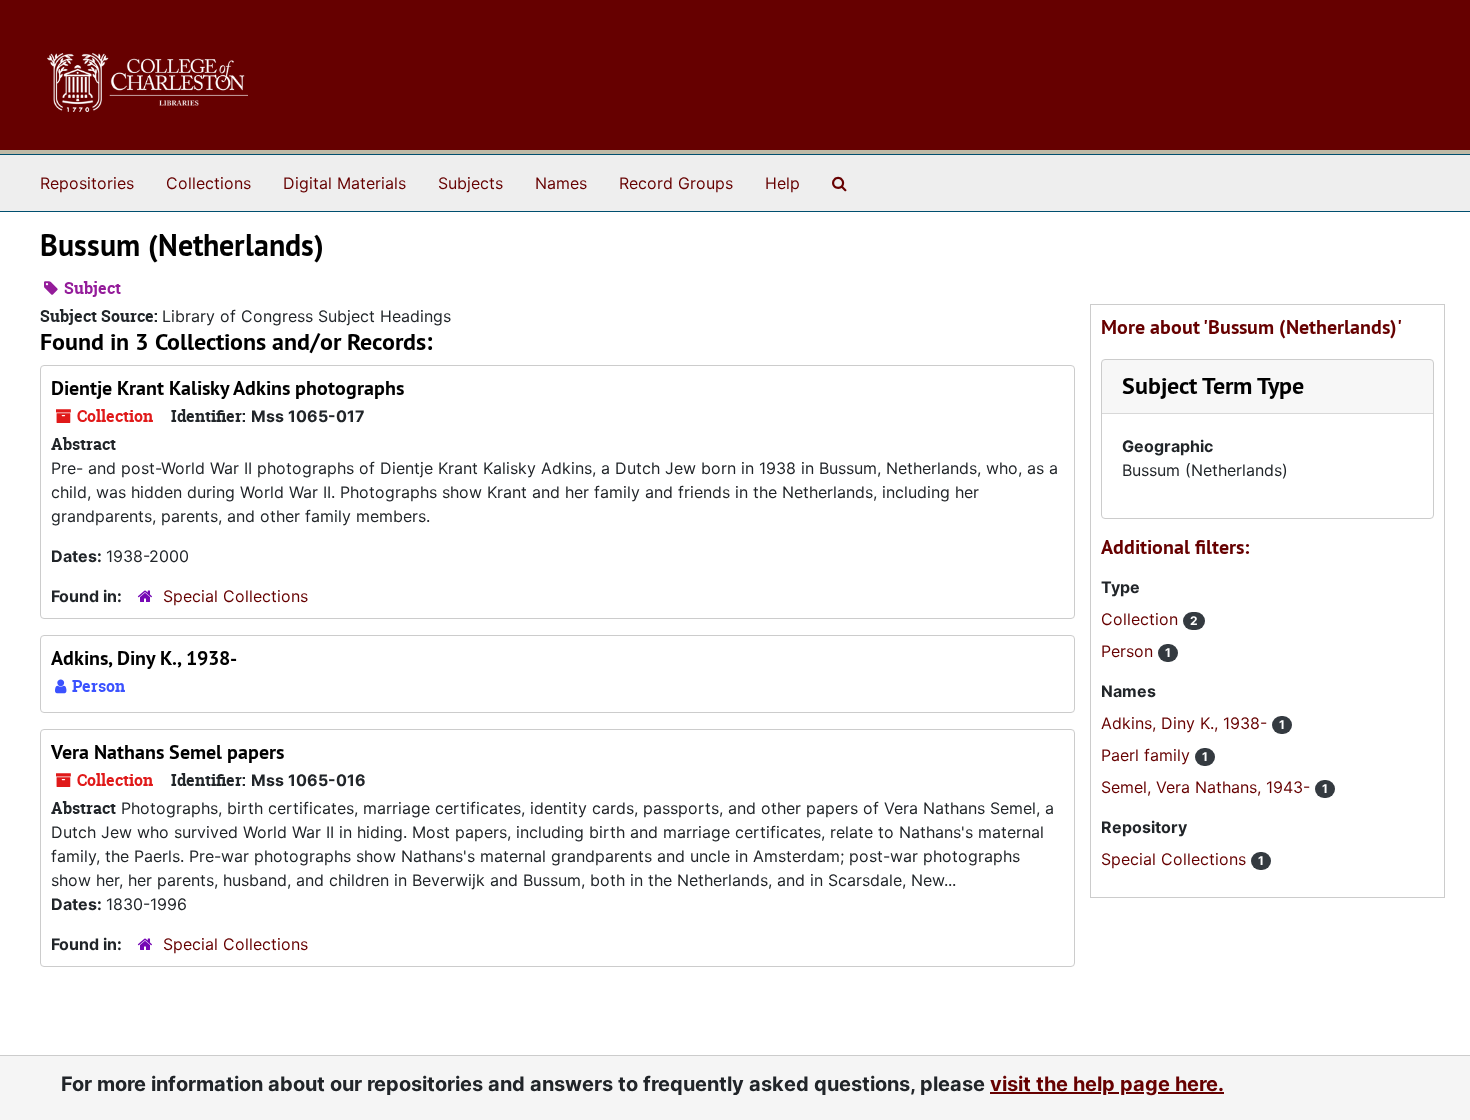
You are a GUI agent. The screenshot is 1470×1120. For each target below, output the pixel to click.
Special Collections (235, 596)
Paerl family (1148, 755)
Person (1129, 651)
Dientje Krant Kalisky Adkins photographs (227, 388)
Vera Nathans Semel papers (167, 752)
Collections (208, 183)
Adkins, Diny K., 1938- (144, 658)
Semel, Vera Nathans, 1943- (1208, 787)
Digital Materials (344, 183)
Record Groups (676, 183)
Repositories (87, 183)
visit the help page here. (1107, 1084)
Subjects (470, 183)
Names (561, 183)
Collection (1142, 619)
